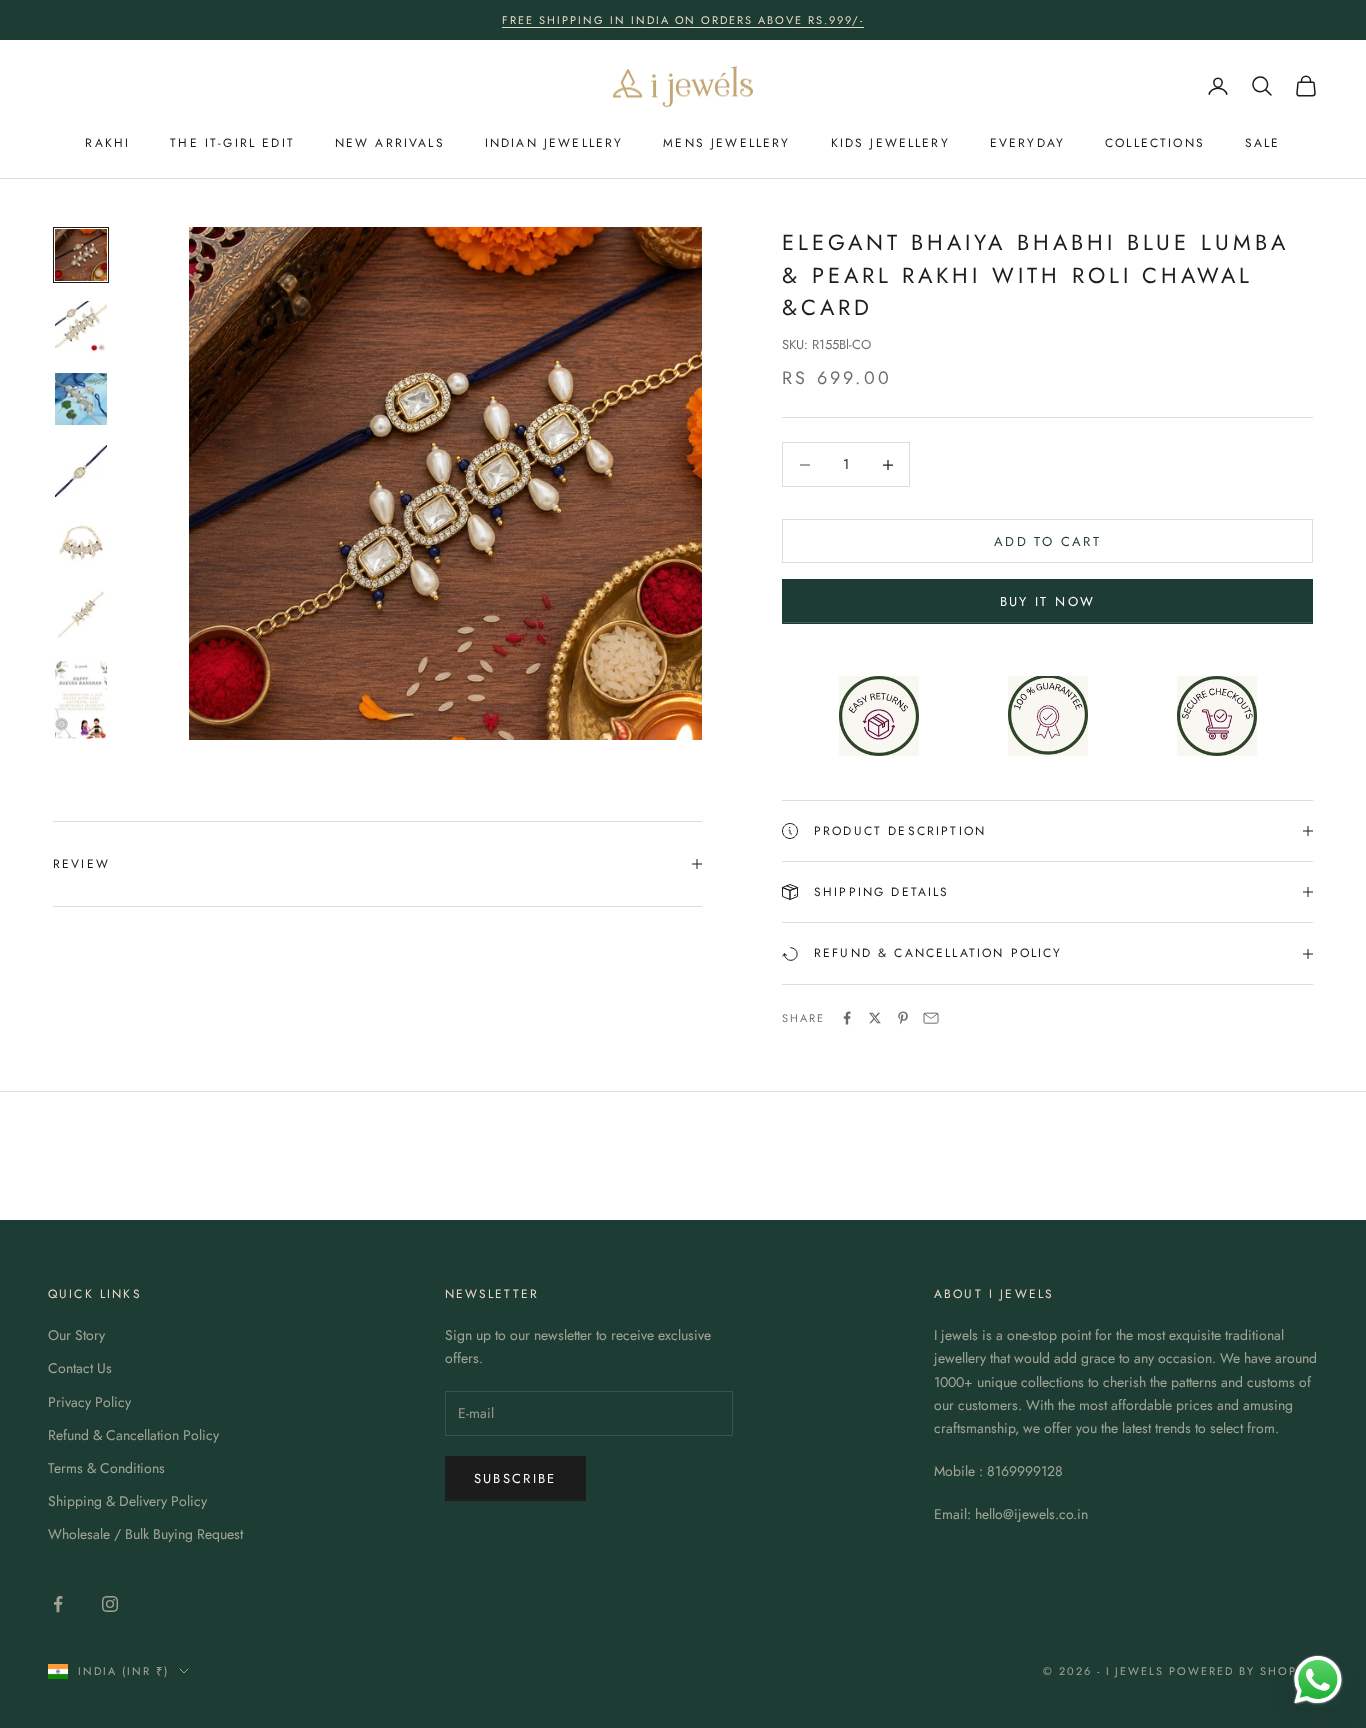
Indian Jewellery (554, 143)
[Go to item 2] (81, 327)
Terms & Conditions (106, 1468)
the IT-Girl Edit (232, 143)
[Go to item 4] (81, 471)
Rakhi (107, 143)
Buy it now (1047, 601)
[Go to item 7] (81, 700)
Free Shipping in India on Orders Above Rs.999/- (683, 20)
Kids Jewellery (890, 143)
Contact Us (80, 1368)
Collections (1155, 143)
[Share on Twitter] (875, 1018)
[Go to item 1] (81, 255)
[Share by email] (931, 1018)
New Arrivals (390, 143)
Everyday (1027, 143)
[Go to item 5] (81, 543)
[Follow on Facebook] (58, 1604)
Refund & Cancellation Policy (133, 1435)
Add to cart (1047, 541)
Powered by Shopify (1243, 1671)
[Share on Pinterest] (903, 1018)
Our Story (76, 1335)
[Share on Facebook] (847, 1018)
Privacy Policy (89, 1402)
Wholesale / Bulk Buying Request (145, 1534)
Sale (1263, 143)
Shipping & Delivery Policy (127, 1501)
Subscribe (515, 1478)
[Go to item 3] (81, 399)
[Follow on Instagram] (110, 1604)
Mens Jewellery (726, 143)
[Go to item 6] (81, 615)
